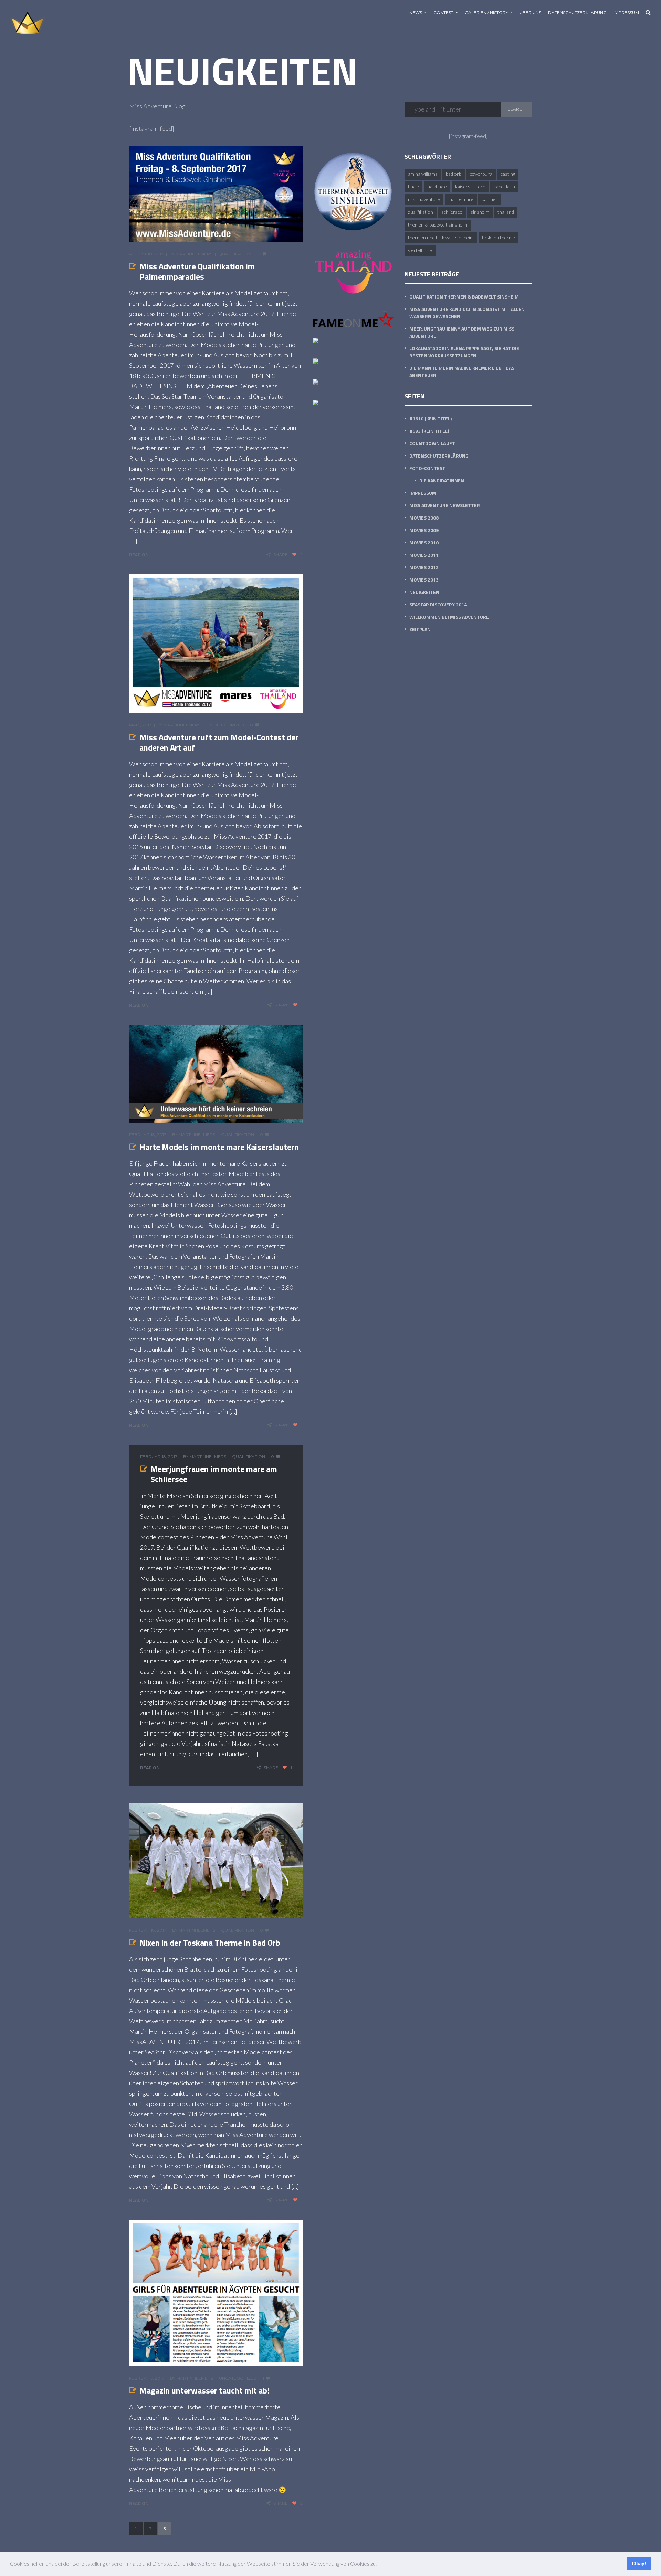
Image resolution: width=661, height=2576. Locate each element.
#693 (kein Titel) (429, 431)
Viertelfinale (420, 250)
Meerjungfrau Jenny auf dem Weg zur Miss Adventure (462, 332)
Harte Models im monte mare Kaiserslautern (219, 1147)
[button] (379, 2565)
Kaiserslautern (470, 186)
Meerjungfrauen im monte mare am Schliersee (214, 1474)
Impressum (626, 13)
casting (508, 174)
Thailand (506, 212)
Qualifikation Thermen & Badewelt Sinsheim (464, 297)
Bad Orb (454, 174)
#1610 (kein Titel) (431, 418)
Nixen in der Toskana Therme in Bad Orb (210, 1943)
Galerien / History (486, 13)
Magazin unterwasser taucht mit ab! (204, 2390)
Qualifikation (235, 254)
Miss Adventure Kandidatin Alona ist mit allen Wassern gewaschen (467, 313)
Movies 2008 (424, 518)
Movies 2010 (424, 542)
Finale (413, 186)
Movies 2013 (424, 580)
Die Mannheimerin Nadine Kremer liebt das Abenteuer (462, 371)
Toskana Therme (499, 237)
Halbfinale (437, 186)
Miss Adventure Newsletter (445, 505)
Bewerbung (481, 174)
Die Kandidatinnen (442, 480)
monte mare (461, 199)
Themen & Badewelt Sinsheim (438, 225)
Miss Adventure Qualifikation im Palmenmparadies (197, 271)
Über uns (530, 13)
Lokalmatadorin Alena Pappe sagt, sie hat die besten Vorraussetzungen (464, 352)
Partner (490, 199)
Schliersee (452, 212)
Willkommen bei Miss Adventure (449, 617)
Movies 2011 (424, 555)
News (416, 13)
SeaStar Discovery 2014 (438, 604)
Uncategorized (225, 725)
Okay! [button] (639, 2563)
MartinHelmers (194, 254)
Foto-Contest (427, 468)
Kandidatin (504, 186)
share (281, 554)
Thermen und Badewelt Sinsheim (441, 237)
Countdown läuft (432, 443)
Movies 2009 (424, 530)
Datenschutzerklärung (577, 13)
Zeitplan (420, 629)
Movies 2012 (424, 567)
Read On (139, 554)
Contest (443, 13)
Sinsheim (480, 212)
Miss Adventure (424, 199)
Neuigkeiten (424, 592)
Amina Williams (423, 174)
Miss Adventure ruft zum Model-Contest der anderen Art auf (219, 742)
